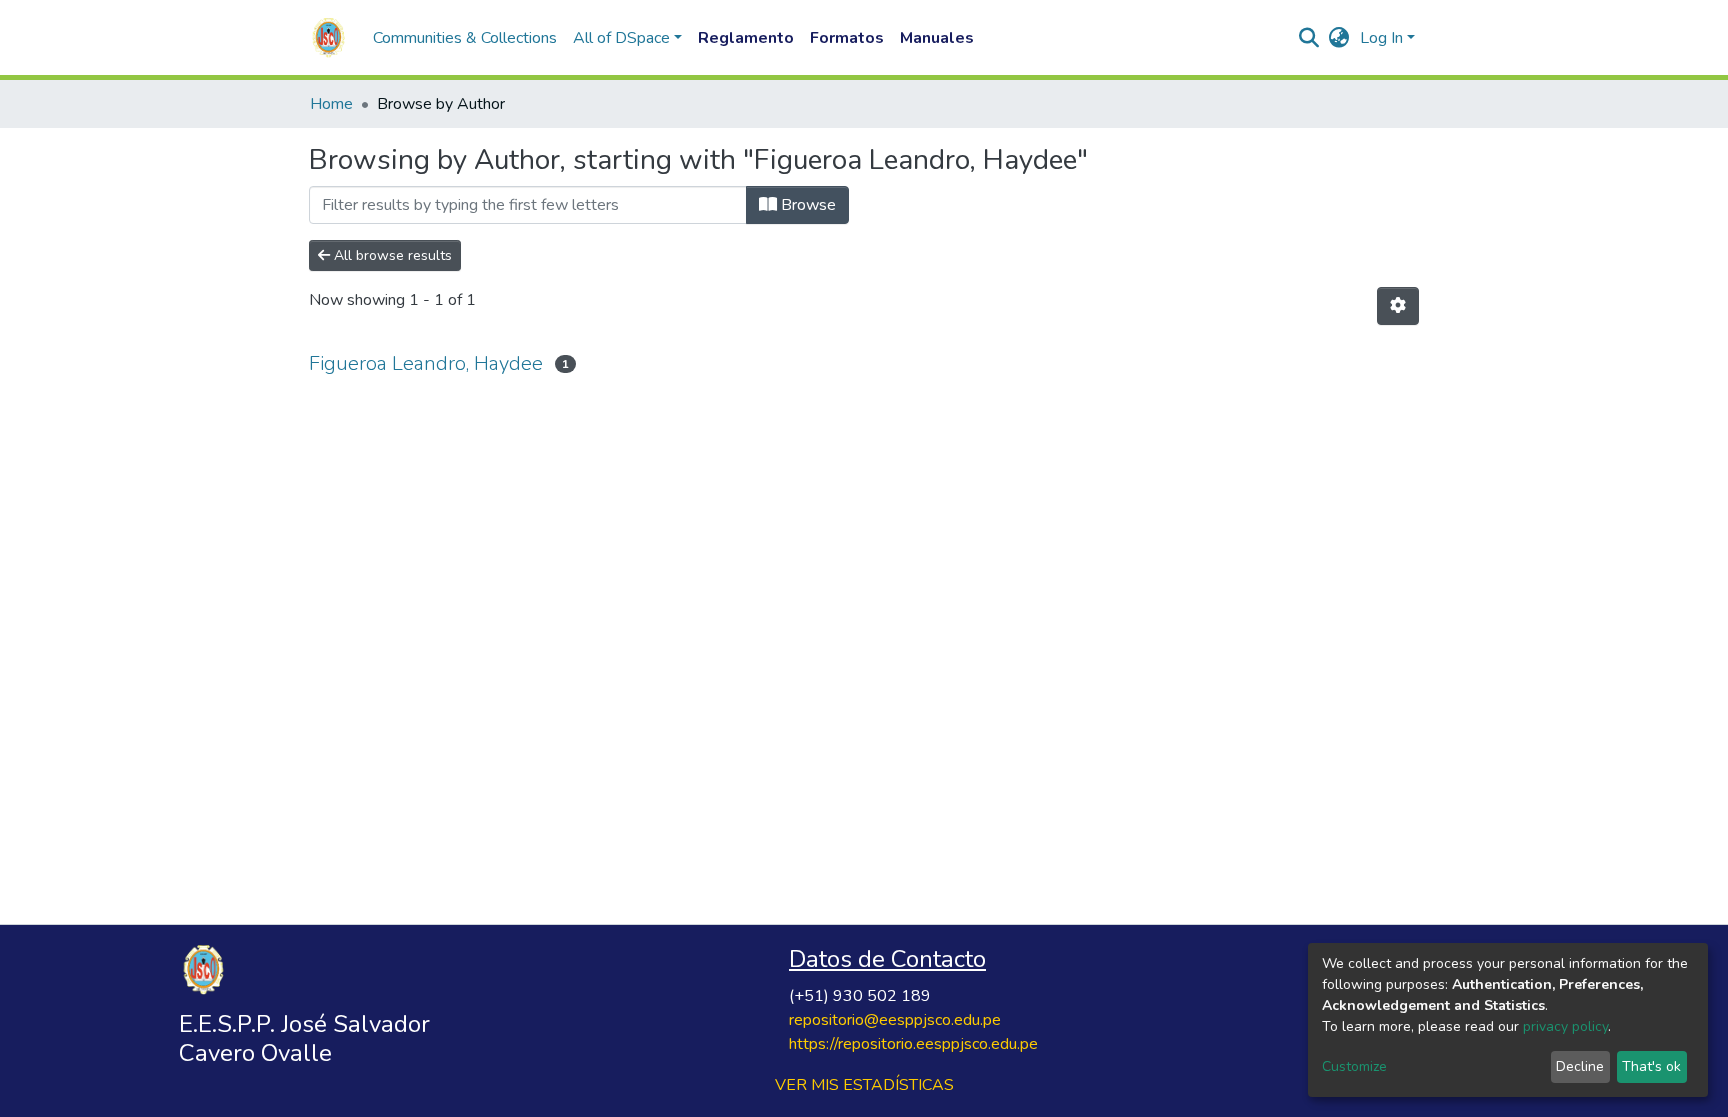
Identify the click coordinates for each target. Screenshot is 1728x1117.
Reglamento (746, 38)
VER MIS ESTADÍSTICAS (864, 1085)
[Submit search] (1309, 38)
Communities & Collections (465, 38)
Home (331, 104)
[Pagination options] (1398, 306)
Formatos (847, 38)
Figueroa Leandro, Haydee (426, 363)
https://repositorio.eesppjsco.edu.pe (913, 1044)
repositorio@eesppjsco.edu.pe (895, 1020)
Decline (1580, 1066)
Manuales (937, 38)
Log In (1381, 38)
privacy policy (1565, 1026)
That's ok (1651, 1066)
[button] (1339, 38)
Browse (806, 205)
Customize (1354, 1066)
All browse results (391, 255)
